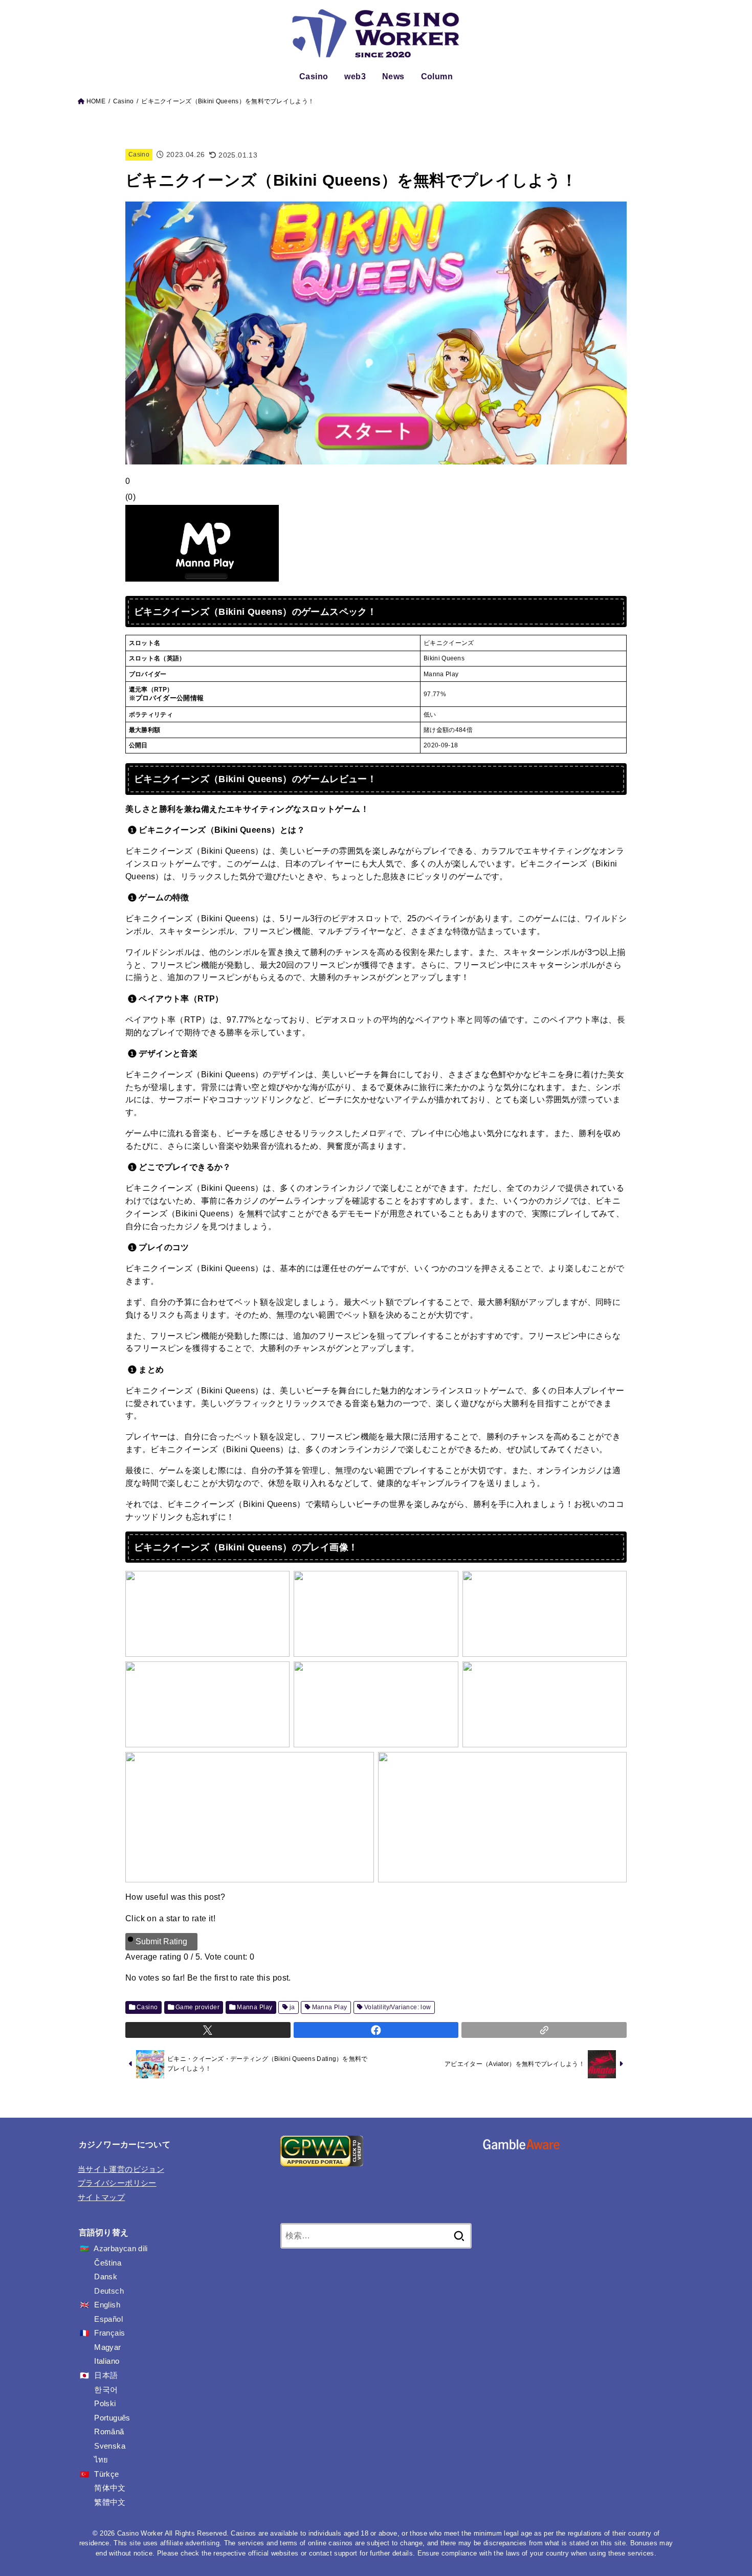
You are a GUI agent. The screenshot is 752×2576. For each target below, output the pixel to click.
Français (109, 2333)
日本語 (106, 2375)
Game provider (197, 2007)
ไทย (101, 2460)
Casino (314, 76)
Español (108, 2319)
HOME (96, 101)
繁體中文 (110, 2502)
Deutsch (109, 2291)
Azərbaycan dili (120, 2249)
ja (292, 2007)
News (393, 76)
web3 (355, 76)
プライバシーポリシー (117, 2183)
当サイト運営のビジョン (121, 2169)
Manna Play (255, 2007)
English (107, 2305)
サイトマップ (101, 2197)
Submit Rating (161, 1941)
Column (437, 76)
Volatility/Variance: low (398, 2007)
